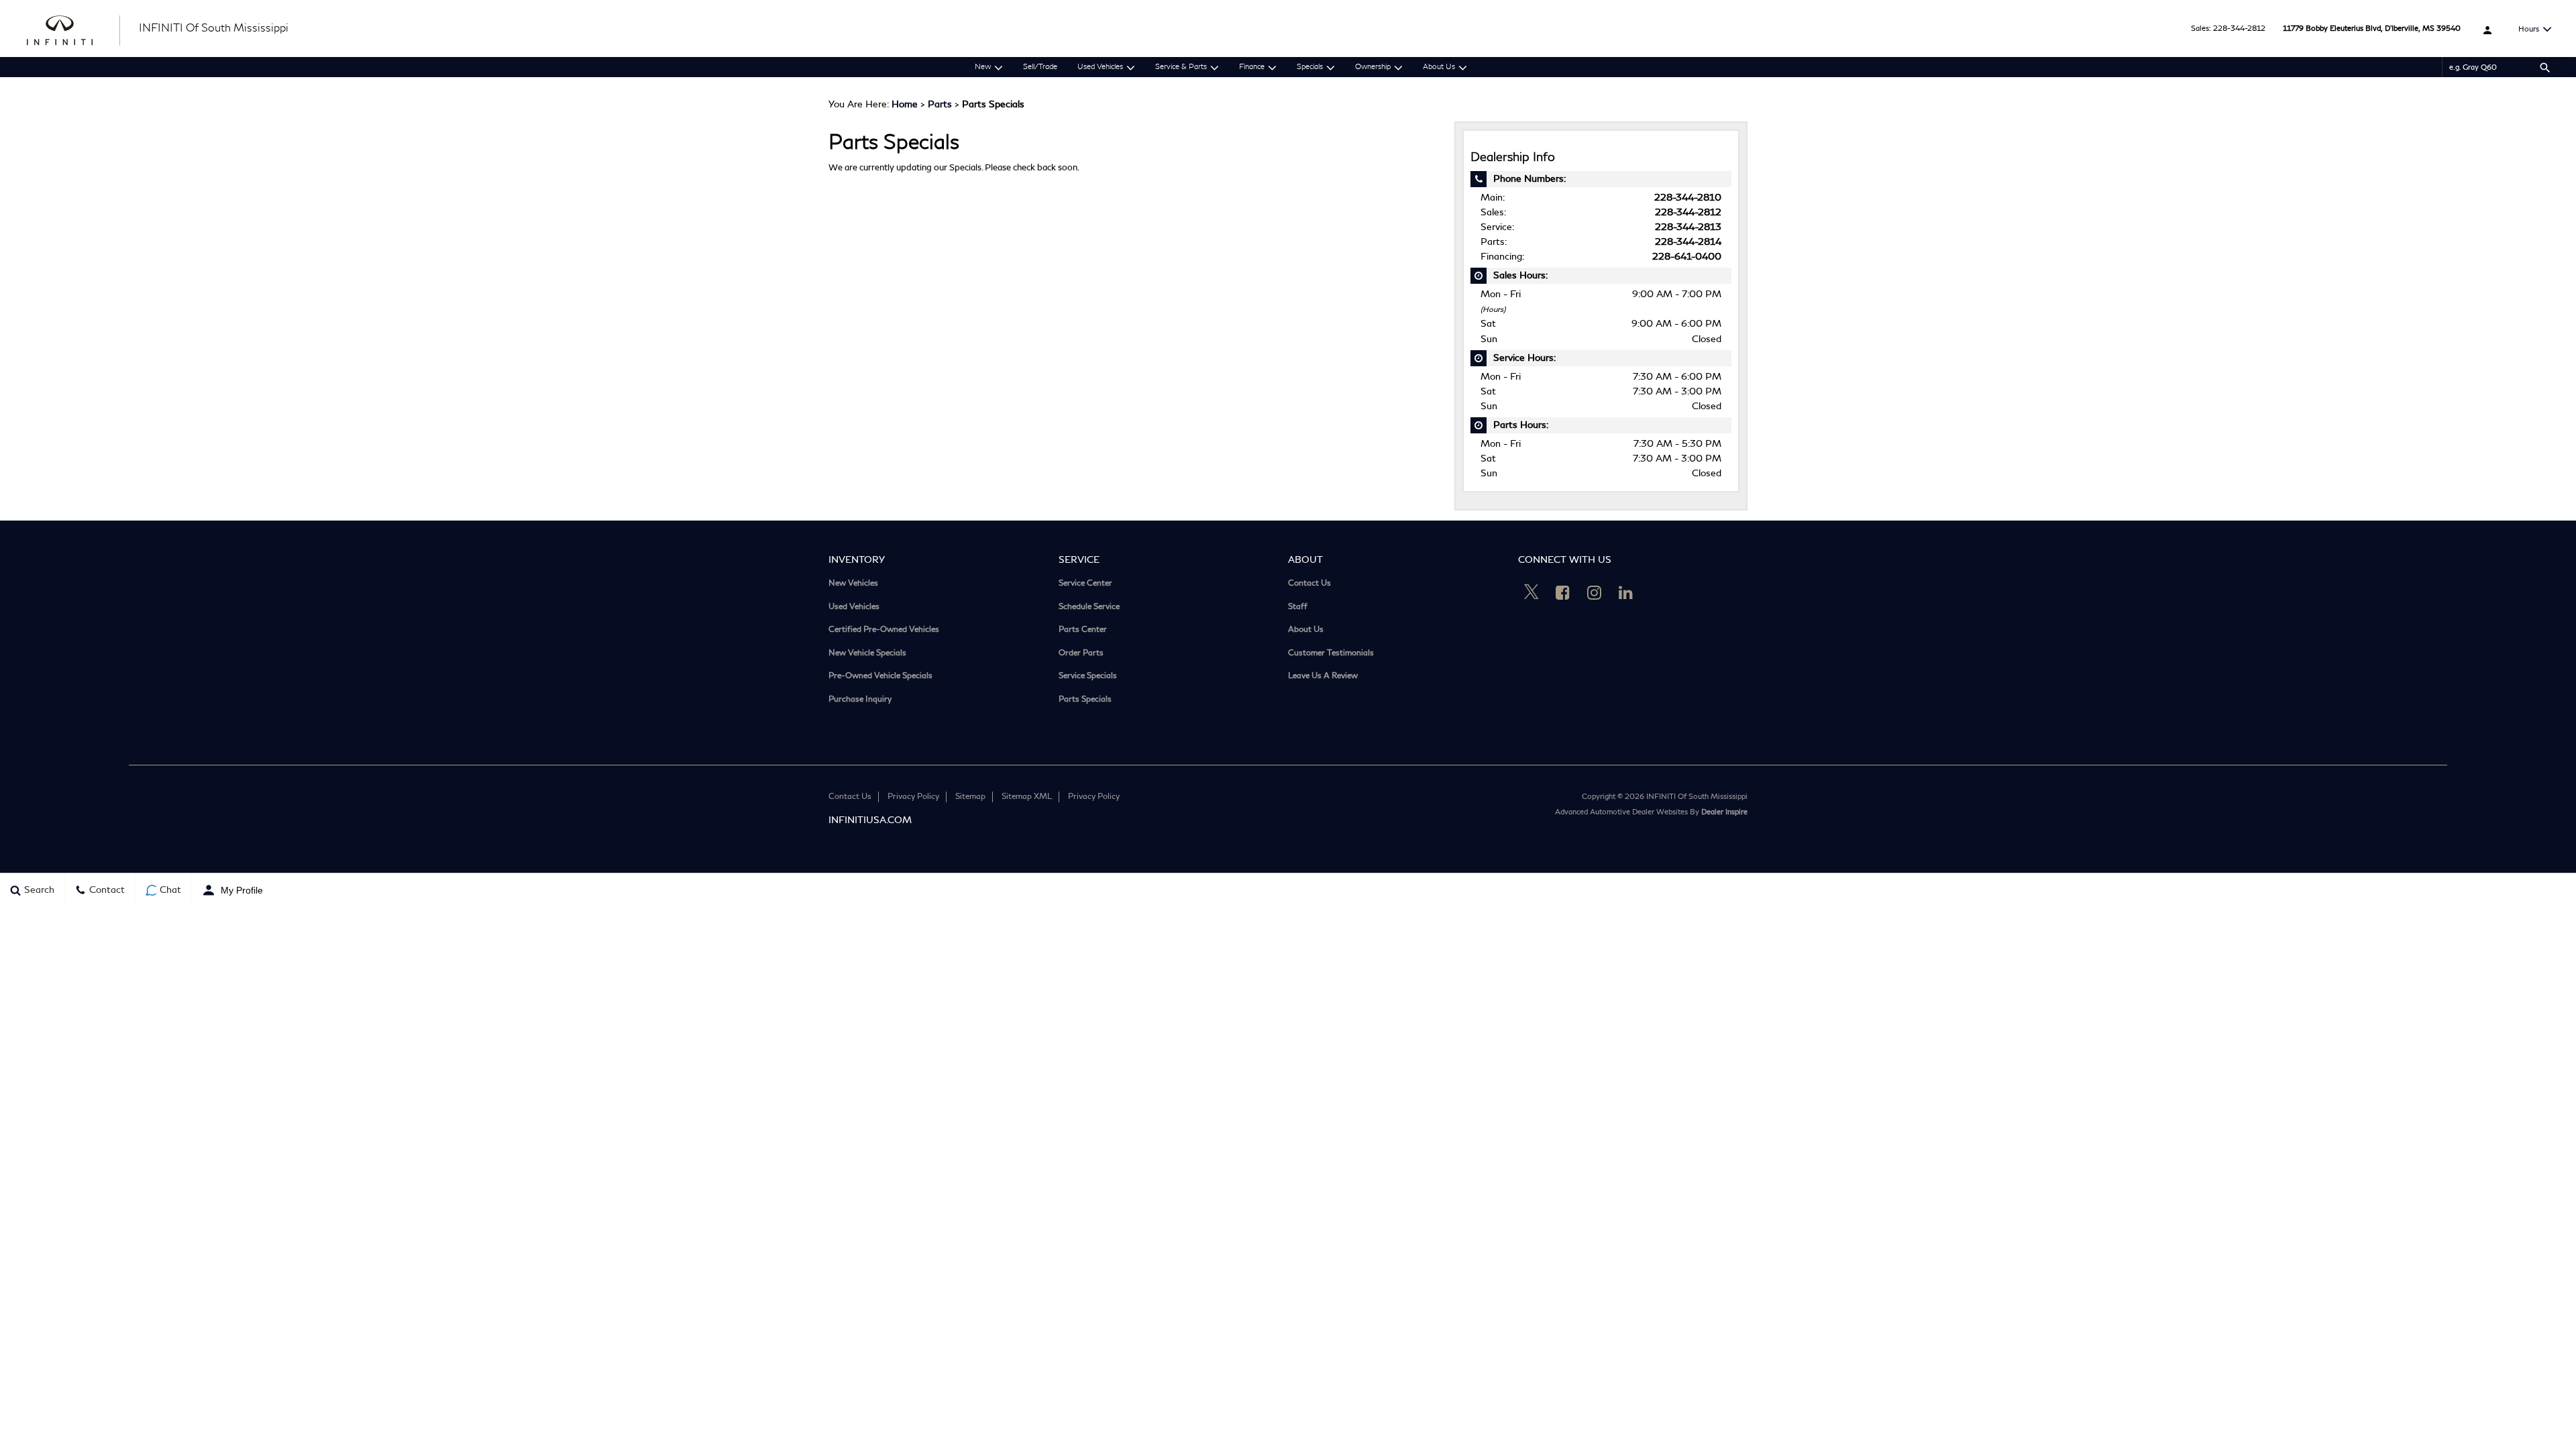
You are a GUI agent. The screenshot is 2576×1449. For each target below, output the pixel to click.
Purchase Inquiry (860, 700)
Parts (940, 104)
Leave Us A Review (1323, 677)
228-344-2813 (1688, 227)
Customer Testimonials (1331, 654)
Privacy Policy (913, 797)
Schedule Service (1089, 607)
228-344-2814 (1688, 242)
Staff (1298, 607)
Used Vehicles (1100, 67)
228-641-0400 (1687, 257)
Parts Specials (1085, 700)
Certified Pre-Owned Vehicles (884, 630)
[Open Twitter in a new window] (1532, 594)
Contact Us (1309, 584)
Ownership (1373, 67)
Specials (1310, 67)
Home (905, 104)
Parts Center (1083, 630)
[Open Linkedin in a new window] (1626, 592)
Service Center (1085, 584)
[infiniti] (74, 29)
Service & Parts (1181, 67)
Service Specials (1088, 677)
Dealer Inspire (1724, 812)
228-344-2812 (2239, 29)
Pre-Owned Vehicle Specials (880, 677)
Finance (1252, 67)
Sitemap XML (1027, 797)
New (983, 67)
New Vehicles (853, 584)
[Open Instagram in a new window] (1595, 592)
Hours (2529, 29)
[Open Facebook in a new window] (1563, 592)
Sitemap (970, 797)
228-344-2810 (1688, 198)
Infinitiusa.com (870, 820)
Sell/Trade (1040, 67)
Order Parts (1081, 654)
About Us (1439, 67)
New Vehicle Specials (867, 654)
